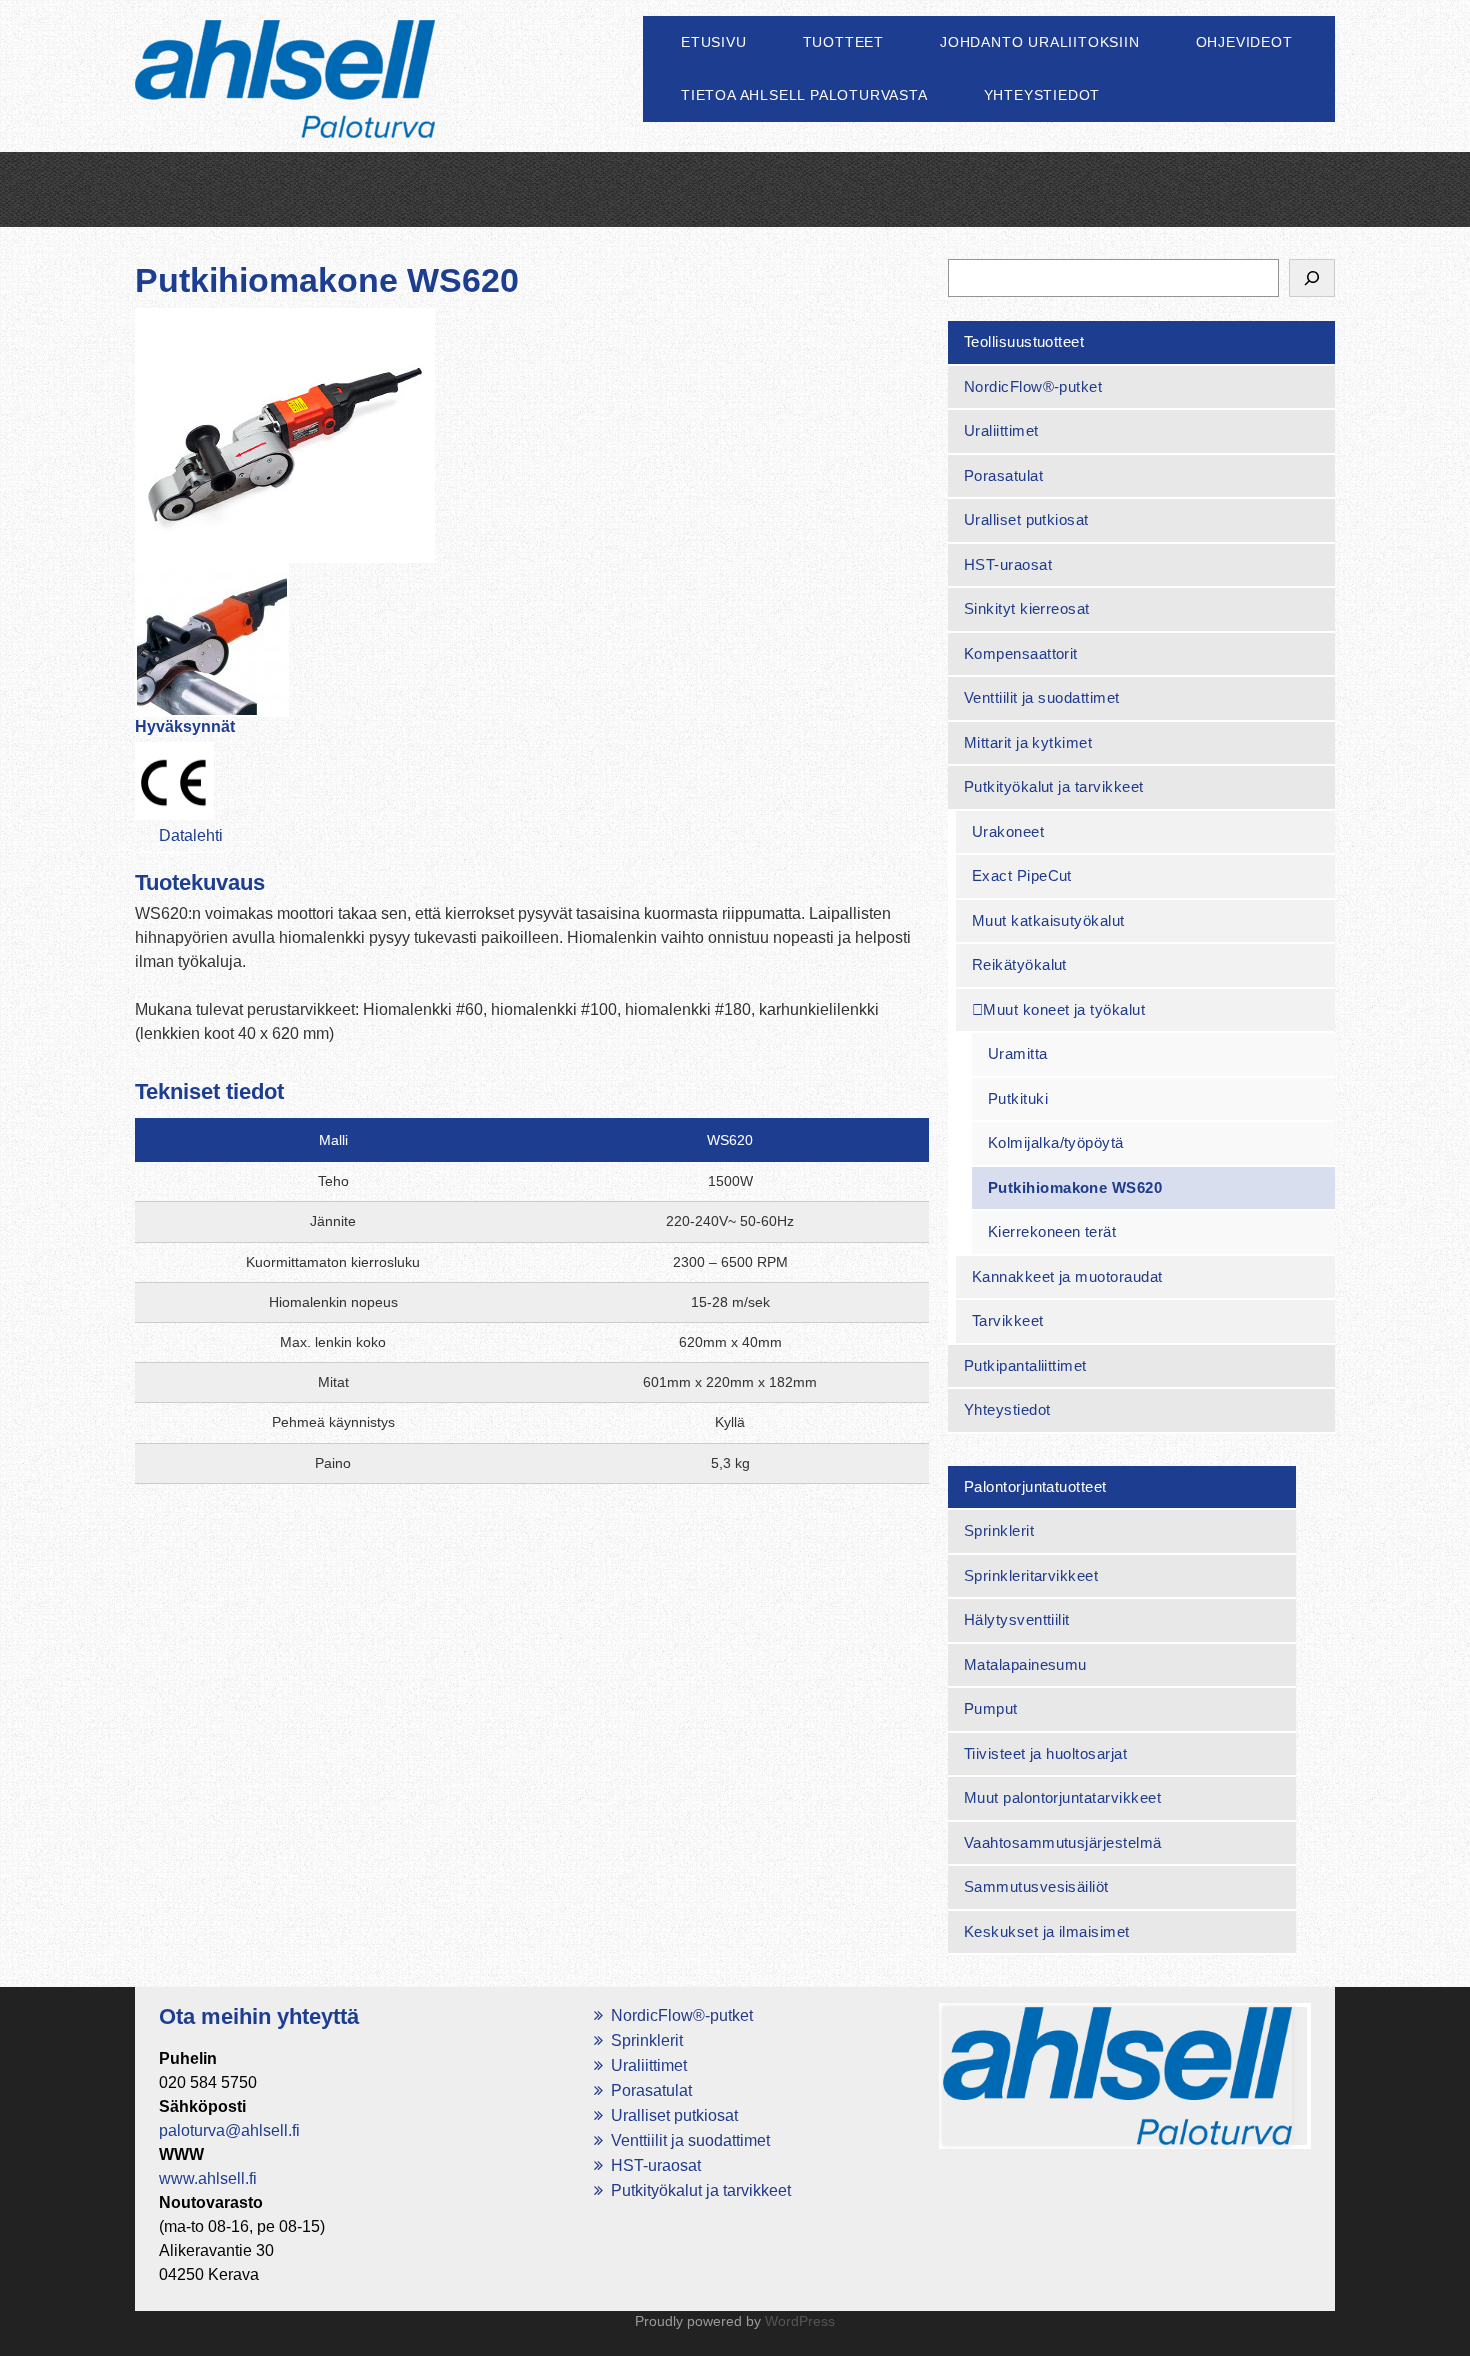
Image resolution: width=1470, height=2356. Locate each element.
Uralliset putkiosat (1026, 519)
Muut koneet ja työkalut (1064, 1009)
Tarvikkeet (1008, 1320)
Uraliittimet (1001, 430)
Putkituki (1018, 1098)
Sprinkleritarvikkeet (1031, 1575)
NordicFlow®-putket (1033, 386)
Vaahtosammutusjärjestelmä (1063, 1842)
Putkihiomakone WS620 (1075, 1187)
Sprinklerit (999, 1530)
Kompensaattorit (1021, 653)
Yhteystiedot (1042, 95)
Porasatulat (1003, 475)
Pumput (991, 1708)
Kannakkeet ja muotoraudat (1067, 1276)
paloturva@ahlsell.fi (229, 2130)
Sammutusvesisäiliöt (1036, 1886)
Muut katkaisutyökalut (1048, 920)
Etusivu (714, 42)
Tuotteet (843, 42)
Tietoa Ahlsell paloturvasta (804, 95)
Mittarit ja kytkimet (1028, 742)
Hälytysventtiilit (1017, 1619)
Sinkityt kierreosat (1027, 608)
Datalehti (191, 835)
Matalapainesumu (1025, 1664)
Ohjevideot (1244, 42)
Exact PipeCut (1022, 875)
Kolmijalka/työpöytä (1056, 1142)
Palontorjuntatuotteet (1035, 1486)
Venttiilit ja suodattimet (1042, 697)
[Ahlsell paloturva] (285, 102)
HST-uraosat (1008, 564)
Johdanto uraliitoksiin (1040, 42)
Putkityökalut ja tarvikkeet (1054, 786)
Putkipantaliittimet (1025, 1365)
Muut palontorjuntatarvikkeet (1062, 1797)
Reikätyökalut (1019, 964)
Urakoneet (1008, 831)
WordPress (800, 2321)
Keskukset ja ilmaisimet (1047, 1931)
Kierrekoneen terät (1052, 1231)
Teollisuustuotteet (1024, 341)
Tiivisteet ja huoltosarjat (1045, 1753)
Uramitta (1018, 1053)
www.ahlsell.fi (208, 2178)
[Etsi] (1312, 278)
